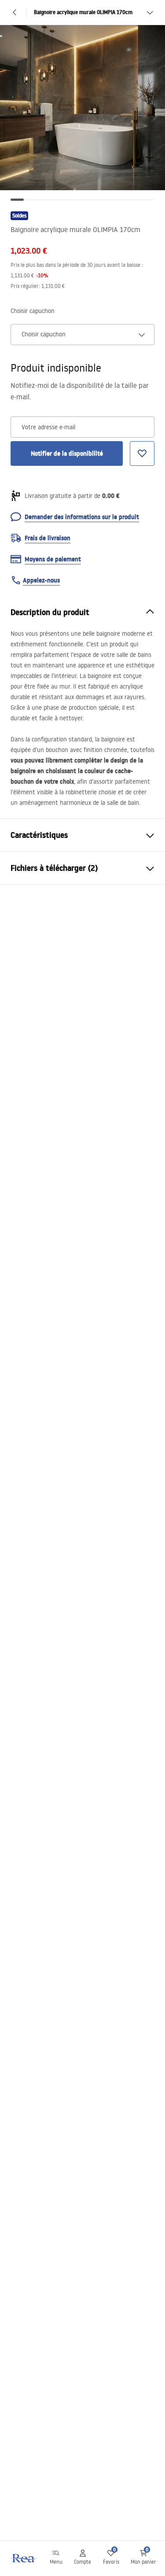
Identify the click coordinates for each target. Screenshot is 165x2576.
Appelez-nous (41, 580)
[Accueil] (23, 2558)
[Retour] (15, 12)
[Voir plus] (150, 12)
